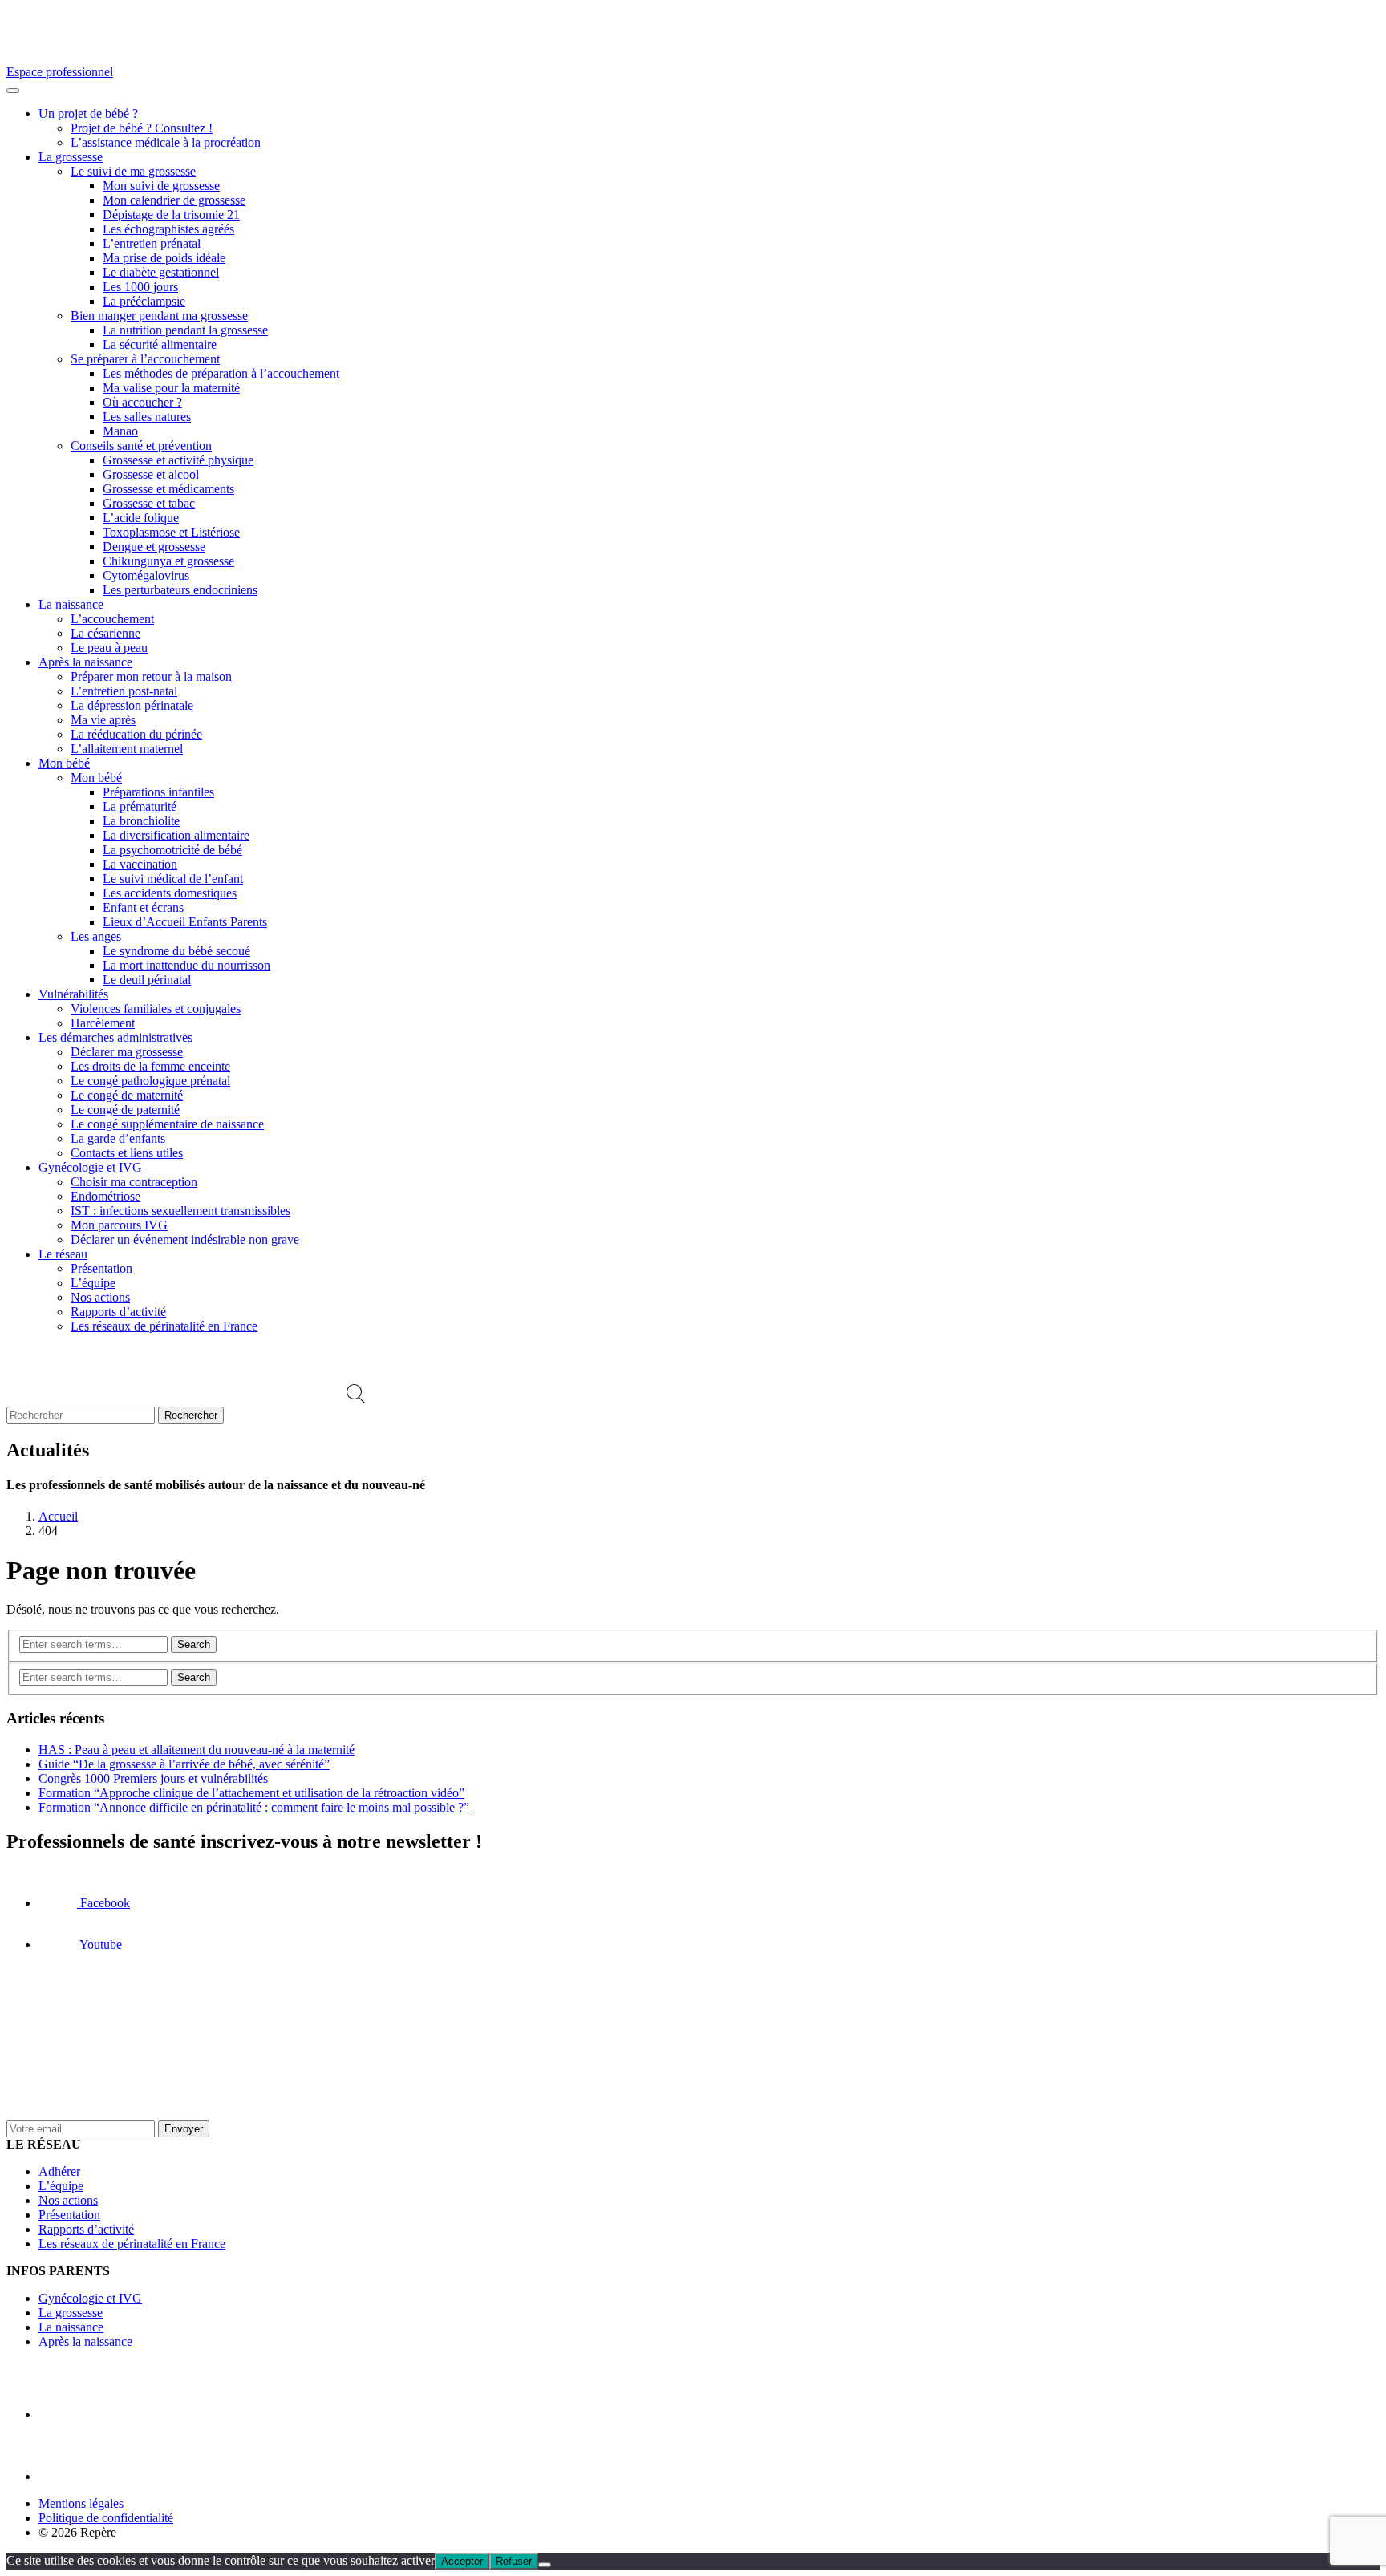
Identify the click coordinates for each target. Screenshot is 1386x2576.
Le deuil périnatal (147, 980)
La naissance (71, 604)
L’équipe (93, 1283)
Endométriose (105, 1196)
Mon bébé (64, 763)
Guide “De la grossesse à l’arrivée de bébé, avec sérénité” (184, 1764)
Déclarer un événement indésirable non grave (185, 1239)
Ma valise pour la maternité (171, 388)
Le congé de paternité (125, 1110)
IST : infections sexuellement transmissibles (180, 1211)
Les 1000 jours (140, 287)
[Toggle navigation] (13, 91)
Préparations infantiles (158, 792)
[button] (356, 1399)
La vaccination (140, 864)
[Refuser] (545, 2565)
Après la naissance (85, 662)
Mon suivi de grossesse (161, 186)
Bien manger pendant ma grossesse (159, 316)
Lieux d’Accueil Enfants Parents (185, 922)
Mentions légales (81, 2503)
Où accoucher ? (142, 402)
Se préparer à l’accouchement (145, 359)
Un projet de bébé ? (88, 113)
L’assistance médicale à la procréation (166, 142)
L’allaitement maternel (127, 749)
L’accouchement (112, 619)
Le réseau (63, 1254)
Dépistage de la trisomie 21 (171, 215)
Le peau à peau (109, 648)
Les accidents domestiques (170, 893)
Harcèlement (103, 1023)
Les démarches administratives (115, 1037)
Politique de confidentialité (106, 2518)
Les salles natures (147, 417)
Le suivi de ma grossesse (133, 171)
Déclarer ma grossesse (127, 1052)
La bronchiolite (141, 821)
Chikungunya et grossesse (168, 561)
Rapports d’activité (118, 1312)
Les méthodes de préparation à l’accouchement (221, 373)
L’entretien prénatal (152, 243)
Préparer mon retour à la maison (151, 676)
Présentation (101, 1268)
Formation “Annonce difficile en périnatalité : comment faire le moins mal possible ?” (254, 1807)
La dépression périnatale (132, 705)
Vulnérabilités (73, 994)
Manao (120, 431)
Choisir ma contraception (134, 1182)
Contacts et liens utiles (127, 1153)
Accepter (462, 2561)
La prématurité (140, 806)
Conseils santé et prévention (141, 446)
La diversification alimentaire (176, 835)
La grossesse (71, 157)
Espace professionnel (60, 72)
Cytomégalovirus (146, 575)
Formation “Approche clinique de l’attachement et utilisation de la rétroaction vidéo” (251, 1793)
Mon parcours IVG (119, 1225)
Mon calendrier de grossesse (174, 200)
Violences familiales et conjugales (156, 1009)
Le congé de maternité (127, 1095)
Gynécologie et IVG (90, 1167)
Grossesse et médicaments (168, 489)
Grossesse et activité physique (178, 460)
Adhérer (59, 2171)
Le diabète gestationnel (161, 272)
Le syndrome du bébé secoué (176, 951)
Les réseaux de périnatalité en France (164, 1326)
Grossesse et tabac (149, 503)
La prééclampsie (144, 301)
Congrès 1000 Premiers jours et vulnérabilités (153, 1778)
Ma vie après (103, 720)
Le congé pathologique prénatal (150, 1081)
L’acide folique (141, 518)
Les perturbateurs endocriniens (180, 590)
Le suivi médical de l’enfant (173, 879)
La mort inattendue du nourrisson (186, 965)
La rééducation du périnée (136, 734)
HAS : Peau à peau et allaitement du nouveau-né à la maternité (197, 1750)
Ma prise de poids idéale (164, 258)
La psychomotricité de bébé (172, 850)
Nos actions (100, 1297)
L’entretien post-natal (124, 691)
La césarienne (105, 633)
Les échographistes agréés (168, 229)
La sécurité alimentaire (160, 344)
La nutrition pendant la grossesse (185, 330)
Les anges (96, 936)
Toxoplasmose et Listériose (171, 532)
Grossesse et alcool (151, 474)
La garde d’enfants (118, 1138)
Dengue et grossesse (154, 547)
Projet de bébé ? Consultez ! (142, 128)
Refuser (514, 2561)
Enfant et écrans (143, 907)
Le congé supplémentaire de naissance (167, 1124)
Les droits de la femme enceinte (150, 1066)
